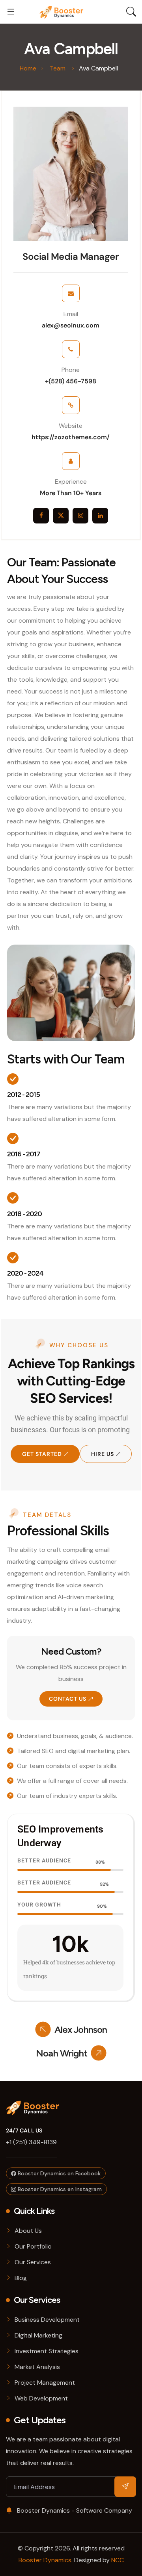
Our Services (33, 2262)
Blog (21, 2278)
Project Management (45, 2383)
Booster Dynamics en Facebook (58, 2173)
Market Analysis (37, 2367)
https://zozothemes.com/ (71, 437)
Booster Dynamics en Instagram (59, 2189)
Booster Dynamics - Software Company (74, 2510)
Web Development (41, 2398)
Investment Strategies (47, 2351)
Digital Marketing (38, 2335)
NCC (118, 2560)
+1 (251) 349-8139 (31, 2142)
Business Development (47, 2320)
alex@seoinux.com (71, 325)
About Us (28, 2231)
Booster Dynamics (45, 2560)
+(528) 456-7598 (71, 381)
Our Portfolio (33, 2246)
